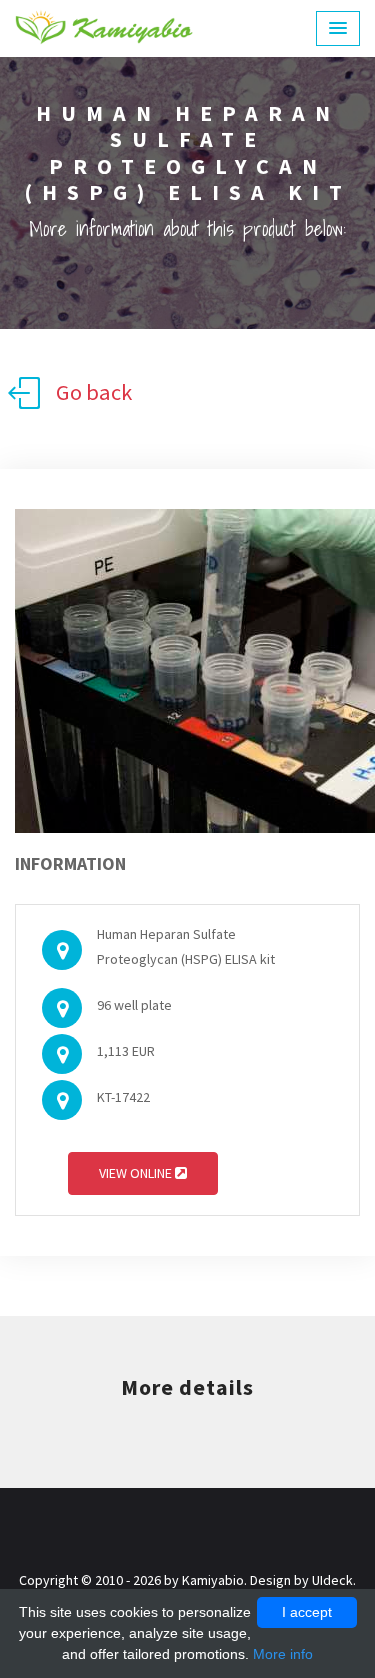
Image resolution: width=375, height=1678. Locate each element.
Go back (94, 392)
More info (283, 1654)
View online (137, 1173)
